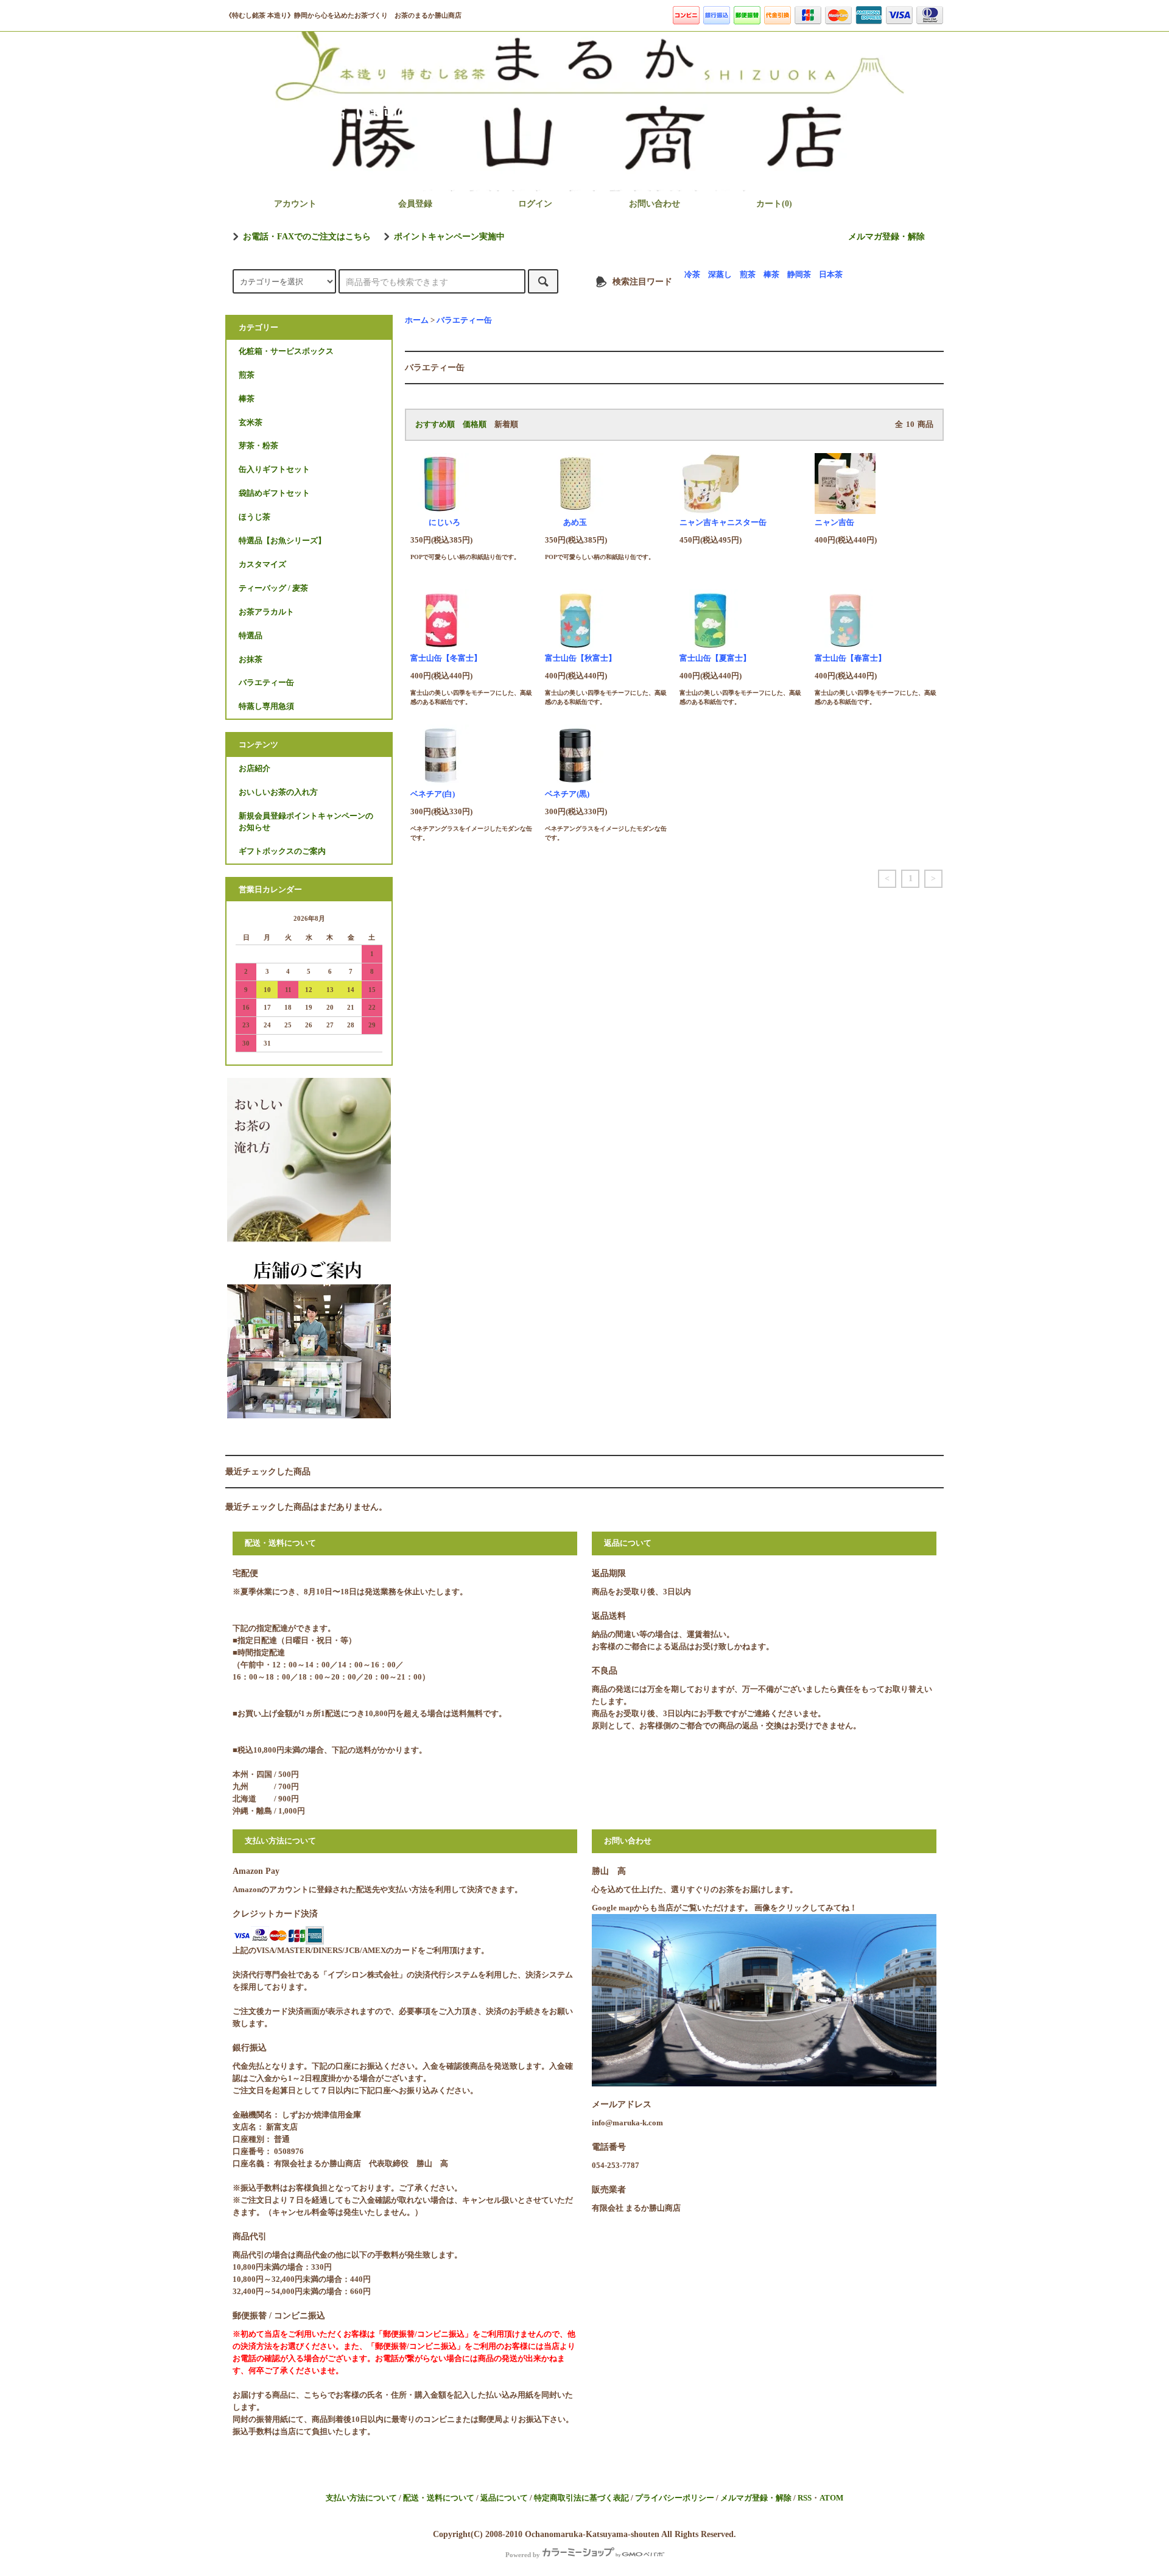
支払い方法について (361, 2498)
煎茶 (748, 275)
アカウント (295, 204)
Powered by (523, 2555)
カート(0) (774, 204)
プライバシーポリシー (675, 2498)
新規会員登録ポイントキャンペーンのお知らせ (306, 822)
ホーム (417, 320)
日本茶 (831, 275)
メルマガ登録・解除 (886, 237)
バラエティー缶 (464, 320)
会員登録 (415, 204)
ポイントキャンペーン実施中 (449, 237)
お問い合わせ (655, 204)
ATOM (831, 2498)
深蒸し (720, 275)
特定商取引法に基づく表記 (581, 2498)
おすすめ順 (435, 424)
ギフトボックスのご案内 (282, 851)
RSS (805, 2498)
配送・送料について (439, 2498)
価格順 (475, 424)
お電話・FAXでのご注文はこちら (307, 237)
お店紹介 (255, 769)
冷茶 (692, 275)
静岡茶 (799, 275)
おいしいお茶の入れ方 (278, 792)
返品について (504, 2498)
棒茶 (771, 275)
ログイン (535, 204)
